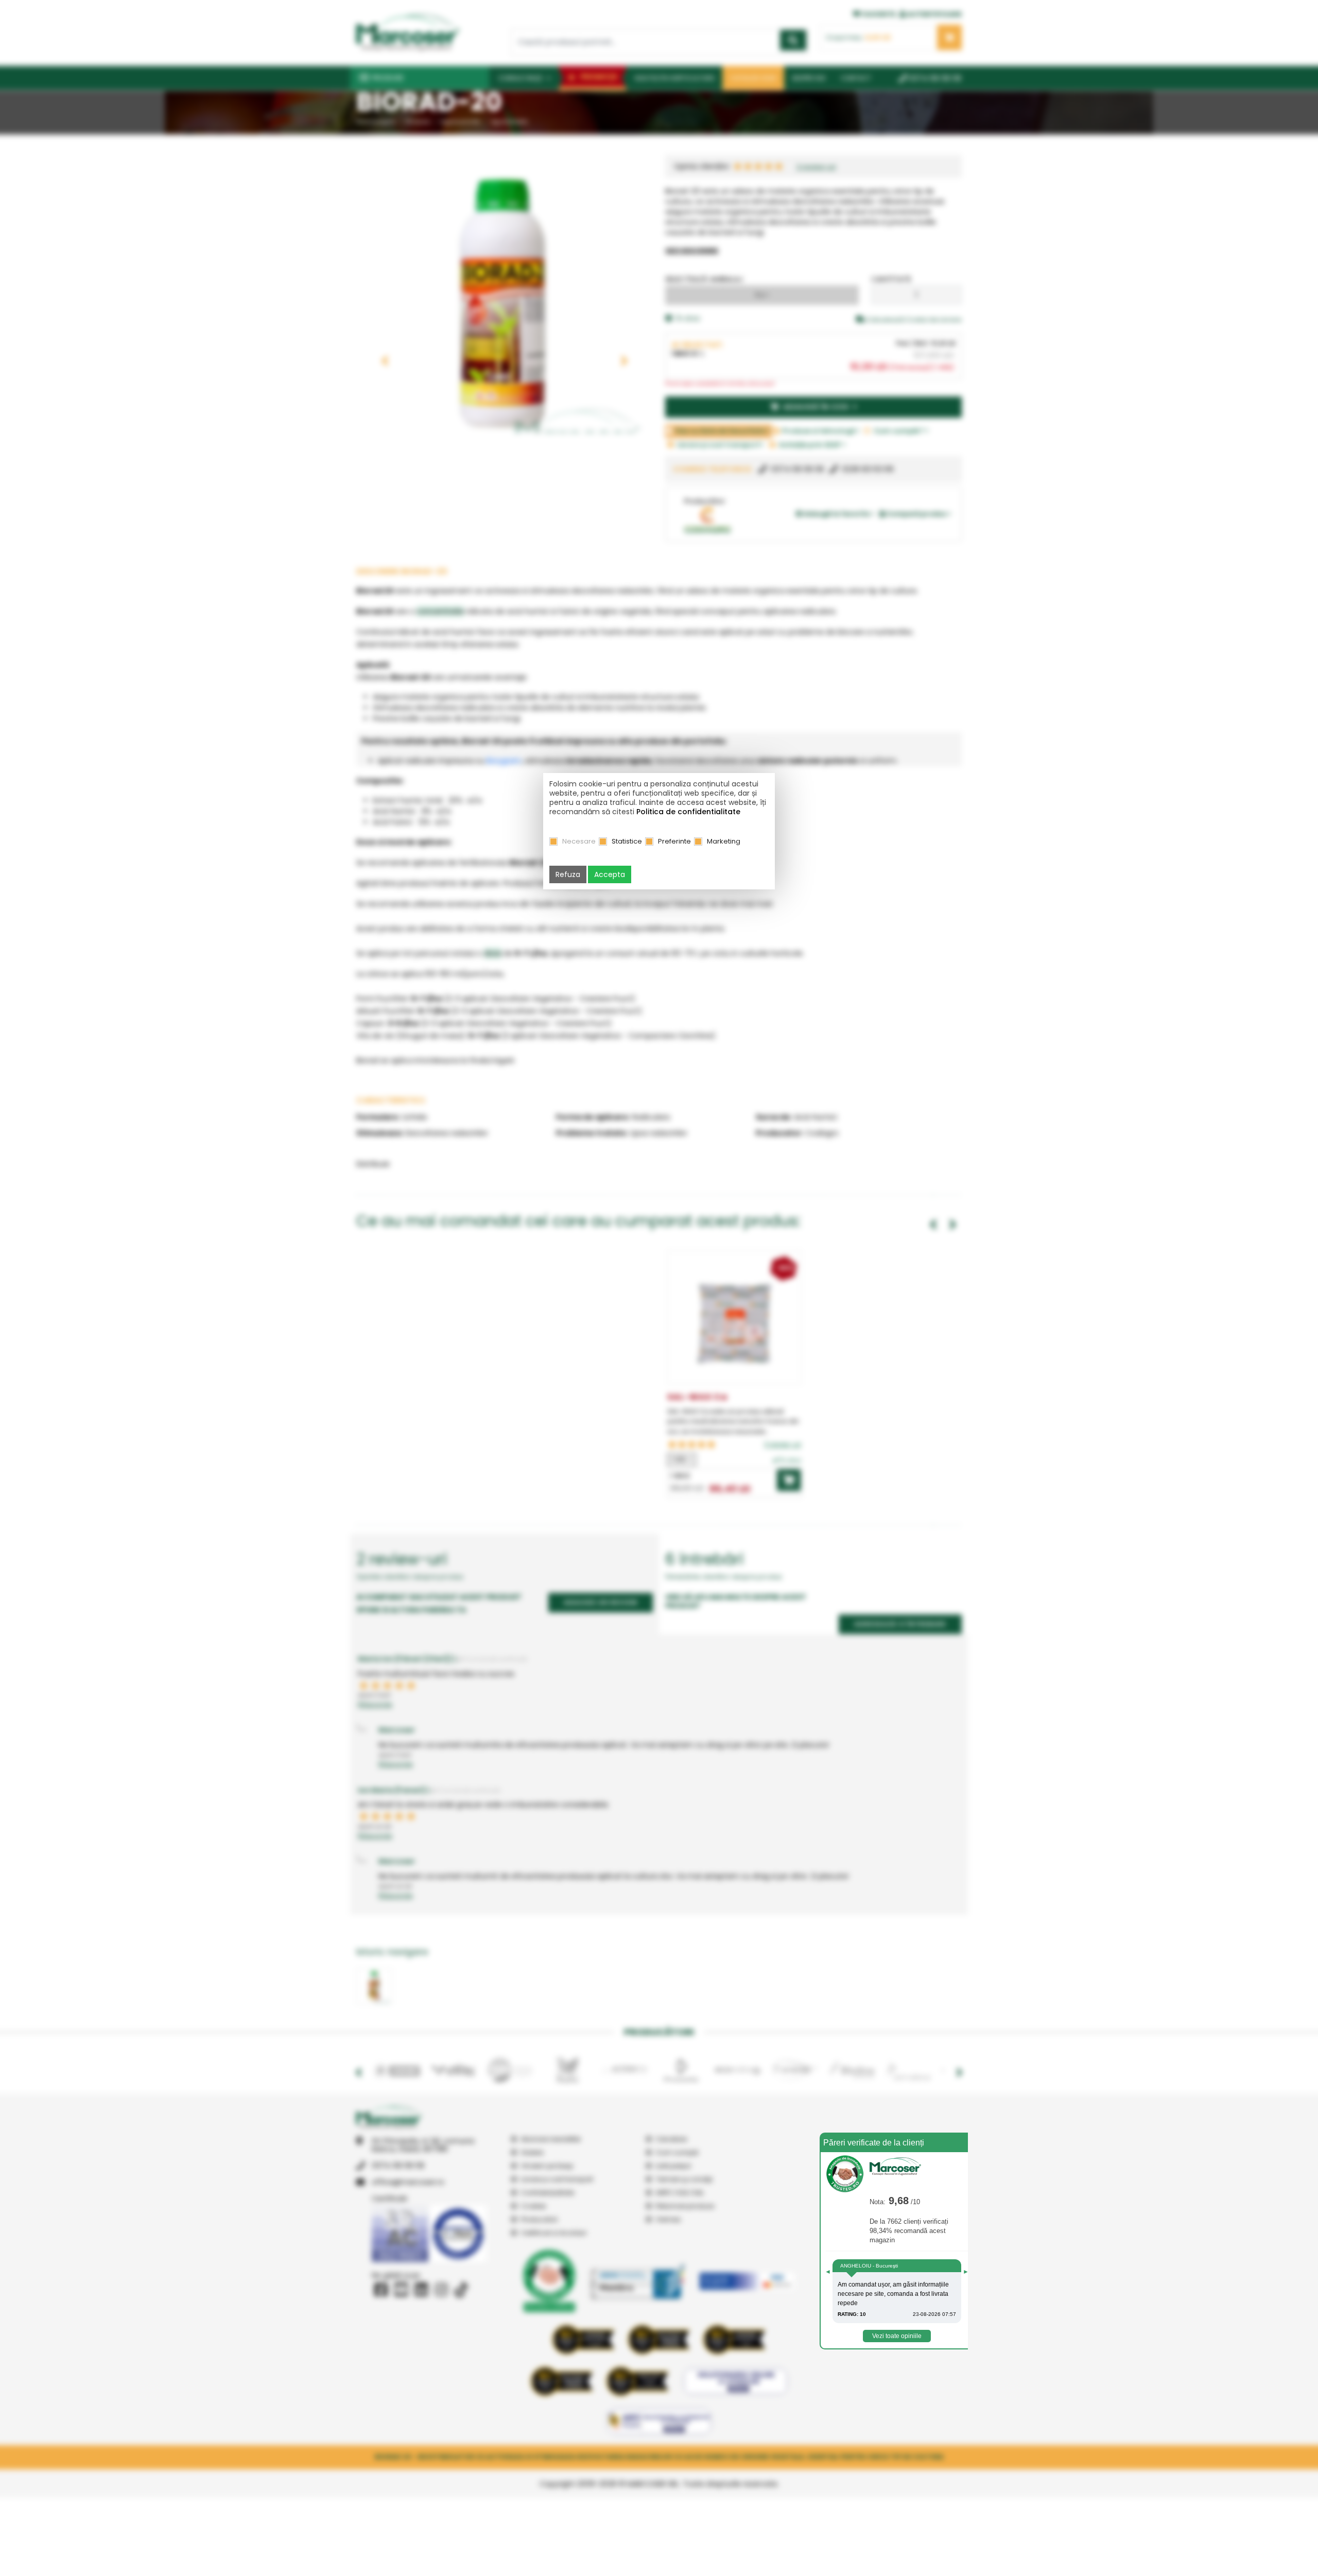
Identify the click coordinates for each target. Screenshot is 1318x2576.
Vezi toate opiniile (897, 2336)
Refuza (568, 874)
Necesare (579, 841)
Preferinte (674, 841)
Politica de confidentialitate (688, 812)
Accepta (610, 874)
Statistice (627, 841)
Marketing (724, 841)
